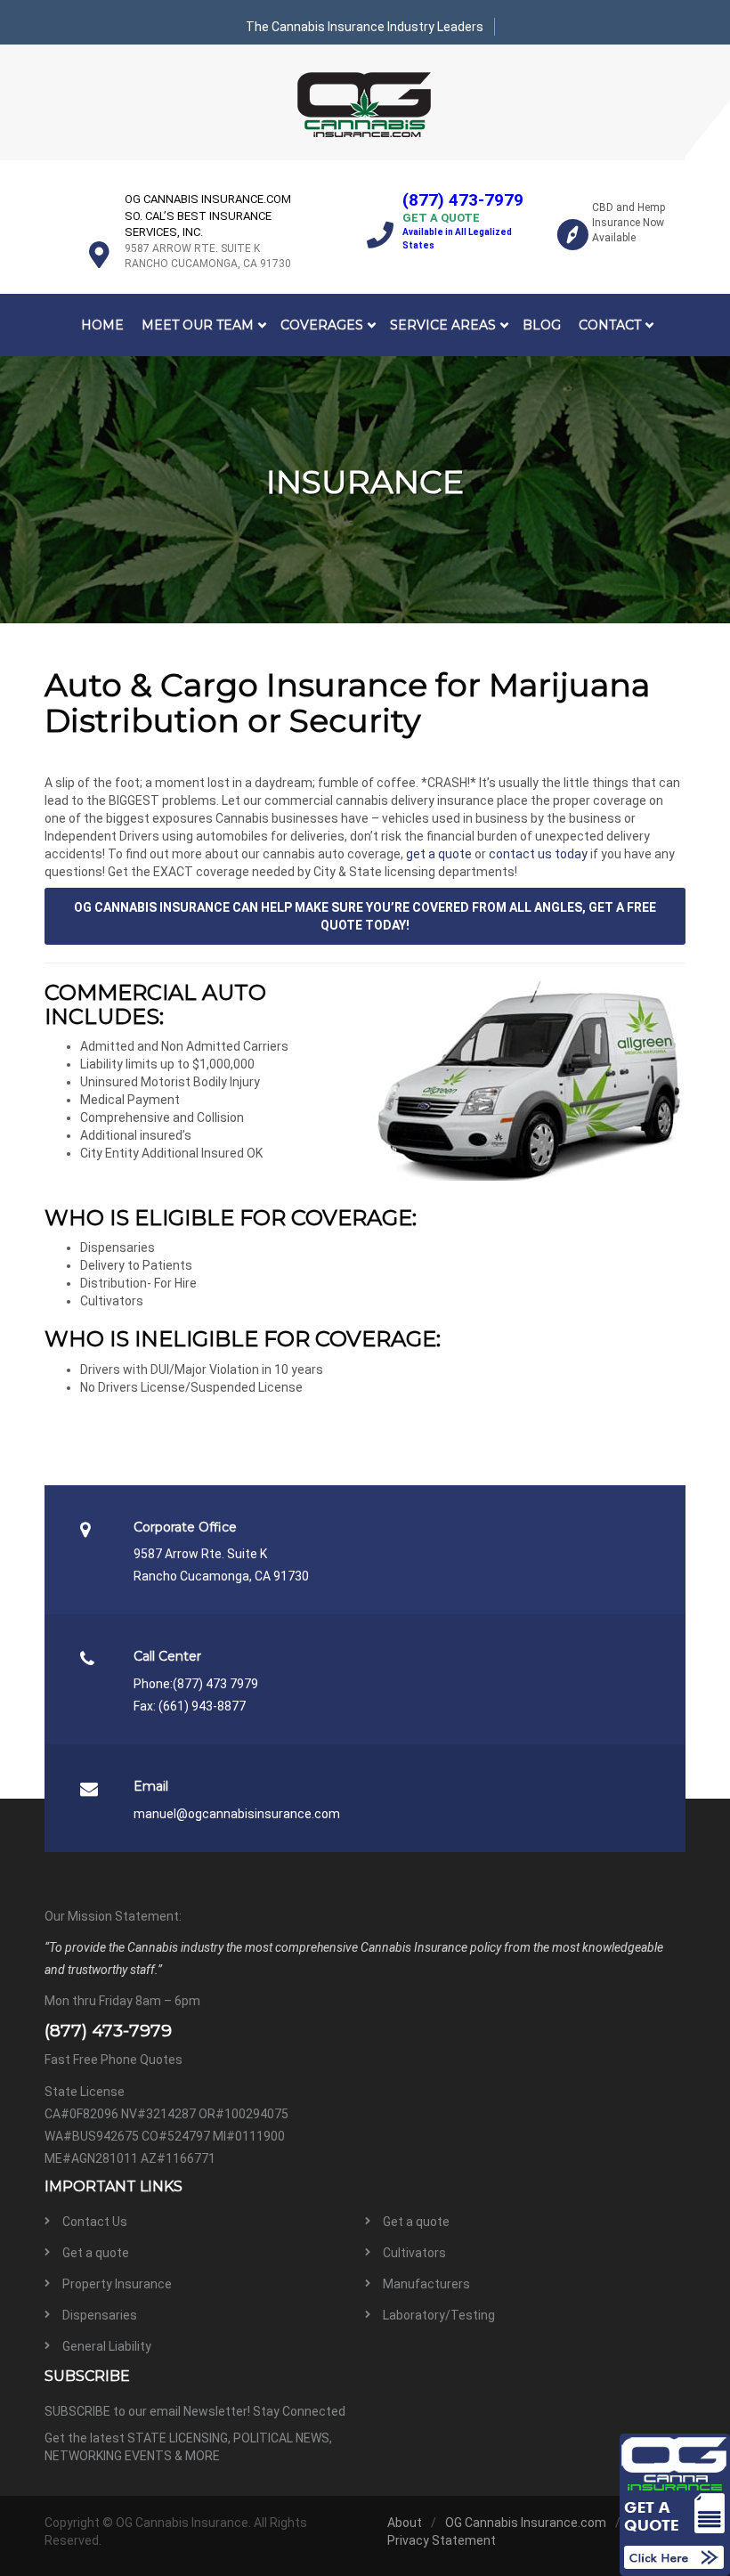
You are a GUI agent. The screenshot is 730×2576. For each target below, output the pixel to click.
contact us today (538, 854)
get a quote (439, 854)
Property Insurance (117, 2284)
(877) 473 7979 (215, 1684)
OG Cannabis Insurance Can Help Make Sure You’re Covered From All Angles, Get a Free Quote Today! (365, 916)
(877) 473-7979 (463, 200)
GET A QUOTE (441, 218)
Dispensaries (100, 2315)
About (405, 2523)
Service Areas (443, 325)
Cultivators (414, 2253)
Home (102, 325)
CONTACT (610, 325)
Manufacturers (426, 2284)
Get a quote (416, 2222)
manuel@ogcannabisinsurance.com (237, 1814)
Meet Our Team (198, 325)
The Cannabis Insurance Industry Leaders (365, 27)
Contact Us (95, 2222)
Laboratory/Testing (439, 2315)
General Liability (107, 2346)
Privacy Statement (442, 2540)
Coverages (322, 325)
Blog (542, 325)
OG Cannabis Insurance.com (526, 2523)
